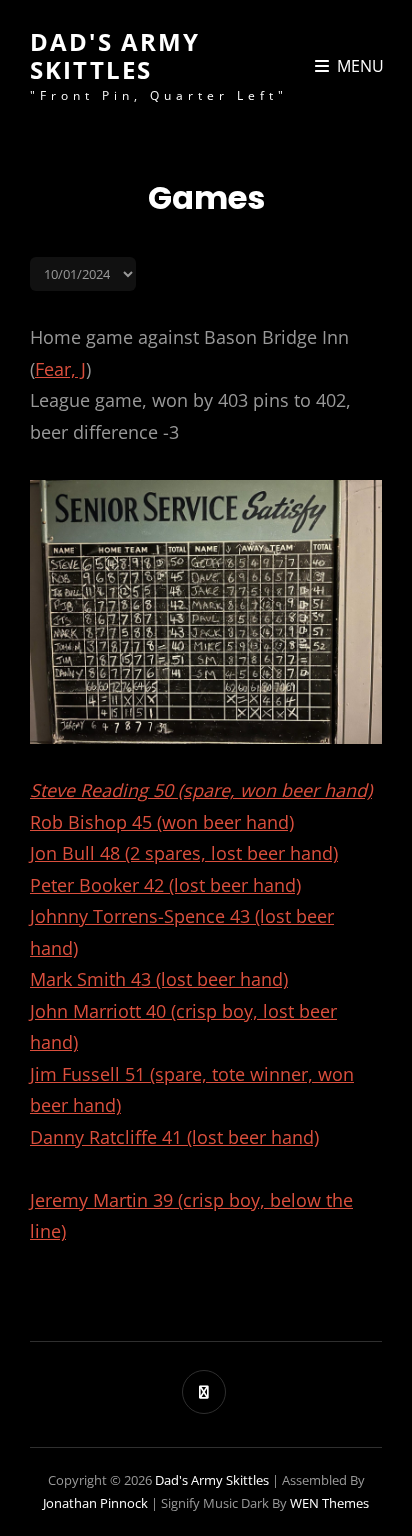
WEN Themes (329, 1503)
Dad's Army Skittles (115, 55)
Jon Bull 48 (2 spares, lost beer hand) (184, 853)
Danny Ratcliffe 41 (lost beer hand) (174, 1137)
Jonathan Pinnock (95, 1503)
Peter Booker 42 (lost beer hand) (165, 885)
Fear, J (60, 369)
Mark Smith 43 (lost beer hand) (159, 979)
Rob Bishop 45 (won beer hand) (162, 822)
